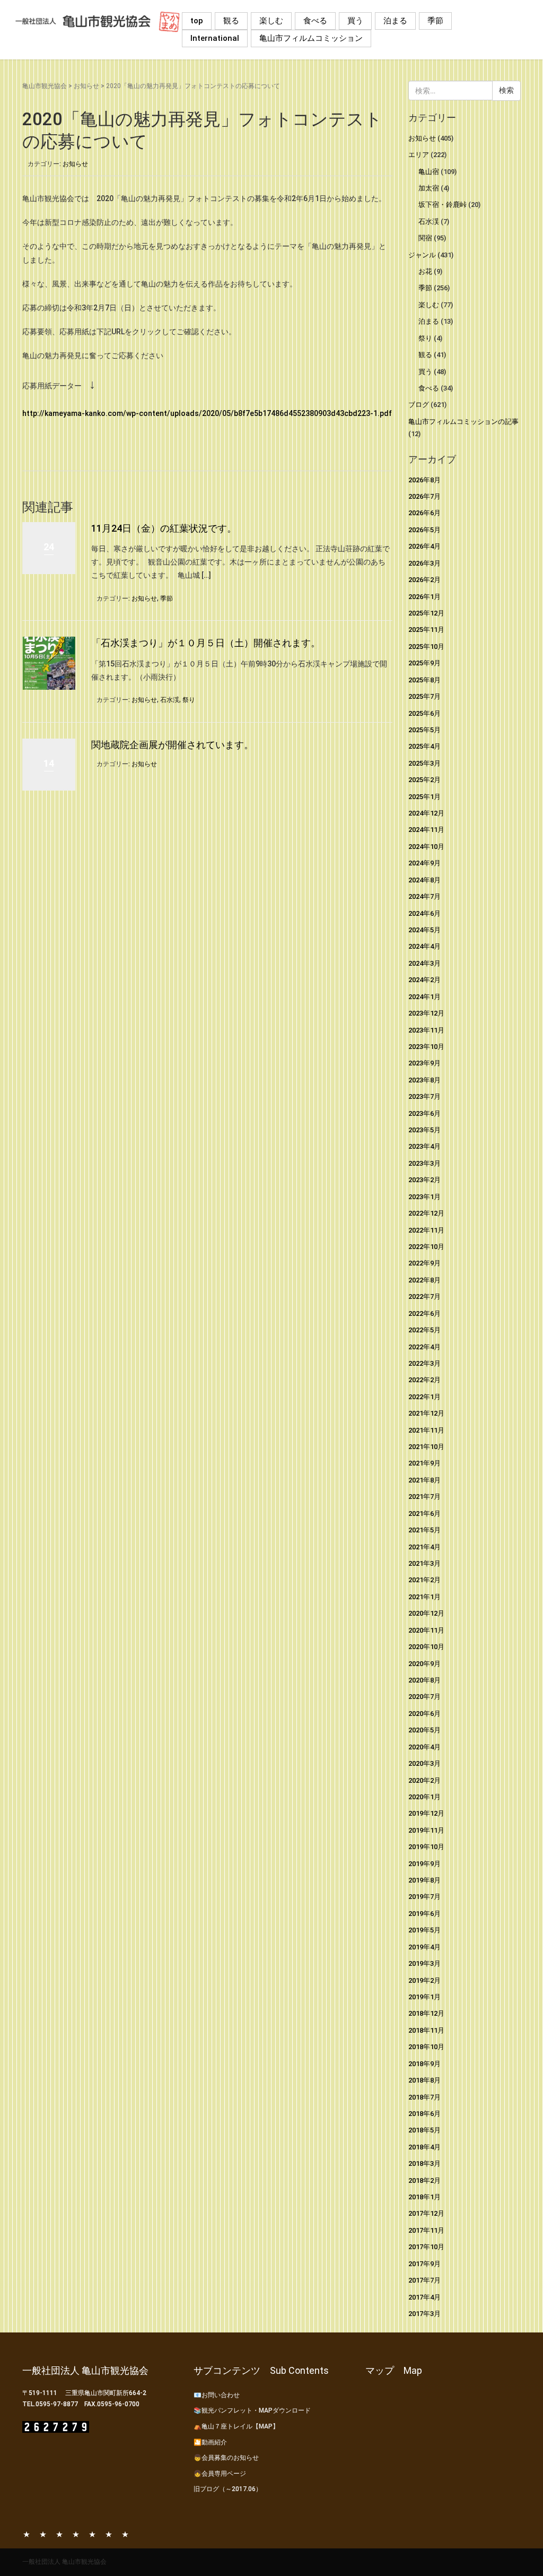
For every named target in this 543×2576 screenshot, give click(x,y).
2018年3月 (424, 2163)
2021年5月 (424, 1530)
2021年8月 (424, 1480)
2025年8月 (424, 680)
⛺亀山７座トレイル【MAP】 (236, 2426)
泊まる (395, 21)
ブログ (419, 405)
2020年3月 (424, 1763)
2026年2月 (424, 580)
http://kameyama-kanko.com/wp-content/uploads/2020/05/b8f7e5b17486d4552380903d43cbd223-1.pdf (207, 413)
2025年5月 (424, 730)
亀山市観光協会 (45, 86)
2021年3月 (424, 1563)
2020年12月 (426, 1613)
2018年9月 (424, 2064)
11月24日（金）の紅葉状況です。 (164, 528)
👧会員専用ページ (220, 2474)
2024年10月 (426, 847)
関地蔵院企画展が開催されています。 (172, 745)
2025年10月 (426, 647)
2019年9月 (424, 1864)
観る (231, 21)
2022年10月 (426, 1247)
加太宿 (429, 188)
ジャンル (422, 255)
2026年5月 (424, 530)
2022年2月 (424, 1380)
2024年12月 (426, 813)
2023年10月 (426, 1047)
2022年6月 (424, 1313)
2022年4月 (424, 1347)
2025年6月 (424, 713)
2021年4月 (424, 1547)
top (197, 21)
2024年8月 (424, 880)
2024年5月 (424, 930)
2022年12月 (426, 1213)
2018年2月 (424, 2180)
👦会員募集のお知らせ (226, 2458)
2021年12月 (426, 1413)
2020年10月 (426, 1647)
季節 (435, 21)
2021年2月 (424, 1580)
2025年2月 (424, 780)
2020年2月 (424, 1780)
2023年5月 (424, 1130)
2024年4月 (424, 946)
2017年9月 (424, 2264)
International (215, 38)
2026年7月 (424, 496)
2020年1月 (424, 1797)
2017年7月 (424, 2280)
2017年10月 (426, 2247)
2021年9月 (424, 1463)
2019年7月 (424, 1897)
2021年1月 (424, 1597)
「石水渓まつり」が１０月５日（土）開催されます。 (206, 643)
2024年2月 (424, 980)
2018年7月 (424, 2097)
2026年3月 (424, 563)
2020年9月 (424, 1664)
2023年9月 (424, 1063)
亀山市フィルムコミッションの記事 (463, 422)
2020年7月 (424, 1697)
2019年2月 (424, 1980)
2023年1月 (424, 1197)
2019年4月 (424, 1947)
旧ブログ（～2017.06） (228, 2489)
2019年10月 (426, 1847)
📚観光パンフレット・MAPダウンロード (252, 2410)
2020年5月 (424, 1730)
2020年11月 (426, 1630)
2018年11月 (426, 2030)
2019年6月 (424, 1914)
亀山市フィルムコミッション (311, 38)
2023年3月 (424, 1163)
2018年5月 (424, 2130)
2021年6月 (424, 1513)
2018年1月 (424, 2197)
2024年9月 (424, 863)
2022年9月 (424, 1263)
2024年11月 (426, 830)
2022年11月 (426, 1230)
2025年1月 (424, 797)
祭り (189, 700)
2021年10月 (426, 1447)
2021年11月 (426, 1430)
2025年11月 (426, 630)
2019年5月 (424, 1930)
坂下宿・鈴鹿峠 (443, 205)
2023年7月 (424, 1096)
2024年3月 (424, 963)
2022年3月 (424, 1363)
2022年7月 (424, 1296)
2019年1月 (424, 1997)
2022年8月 (424, 1280)
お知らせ (86, 86)
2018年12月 (426, 2013)
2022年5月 (424, 1330)
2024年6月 (424, 913)
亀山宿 (429, 172)
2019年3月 (424, 1963)
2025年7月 (424, 696)
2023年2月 (424, 1180)
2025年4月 (424, 746)
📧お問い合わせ (217, 2395)
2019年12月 (426, 1813)
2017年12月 (426, 2213)
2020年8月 (424, 1680)
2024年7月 (424, 896)
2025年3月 (424, 763)
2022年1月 (424, 1397)
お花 (425, 271)
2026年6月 (424, 513)
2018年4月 (424, 2147)
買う (355, 21)
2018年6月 (424, 2114)
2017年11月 (426, 2230)
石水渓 (170, 700)
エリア (419, 155)
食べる (315, 21)
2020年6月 (424, 1714)
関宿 (425, 238)
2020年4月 (424, 1747)
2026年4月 (424, 546)
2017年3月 (424, 2314)
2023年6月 (424, 1113)
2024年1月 (424, 997)
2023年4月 (424, 1146)
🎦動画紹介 (210, 2442)
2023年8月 (424, 1080)
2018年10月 (426, 2047)
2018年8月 (424, 2080)
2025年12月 (426, 613)
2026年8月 (424, 480)
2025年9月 (424, 663)
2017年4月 (424, 2297)
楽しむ (271, 21)
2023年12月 (426, 1013)
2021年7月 (424, 1497)
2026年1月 (424, 597)
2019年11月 (426, 1830)
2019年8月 (424, 1880)
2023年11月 (426, 1030)
